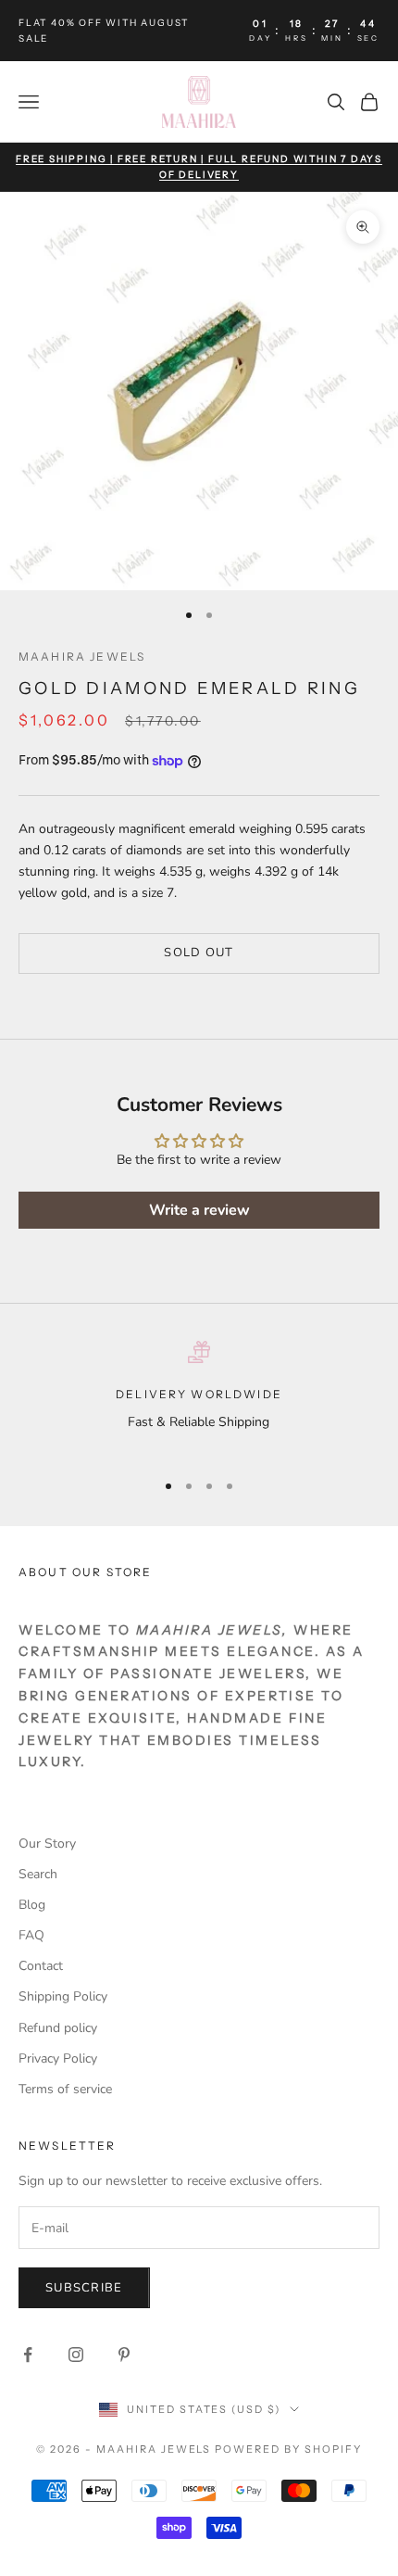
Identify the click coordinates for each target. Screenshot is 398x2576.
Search (38, 1874)
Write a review (199, 1210)
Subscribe (84, 2288)
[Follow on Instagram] (76, 2355)
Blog (32, 1905)
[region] (199, 1398)
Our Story (47, 1844)
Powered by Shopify (288, 2449)
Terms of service (65, 2089)
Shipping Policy (63, 1996)
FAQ (31, 1935)
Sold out (199, 953)
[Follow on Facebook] (28, 2355)
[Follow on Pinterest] (124, 2355)
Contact (41, 1966)
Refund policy (58, 2028)
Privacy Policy (58, 2058)
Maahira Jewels (82, 657)
